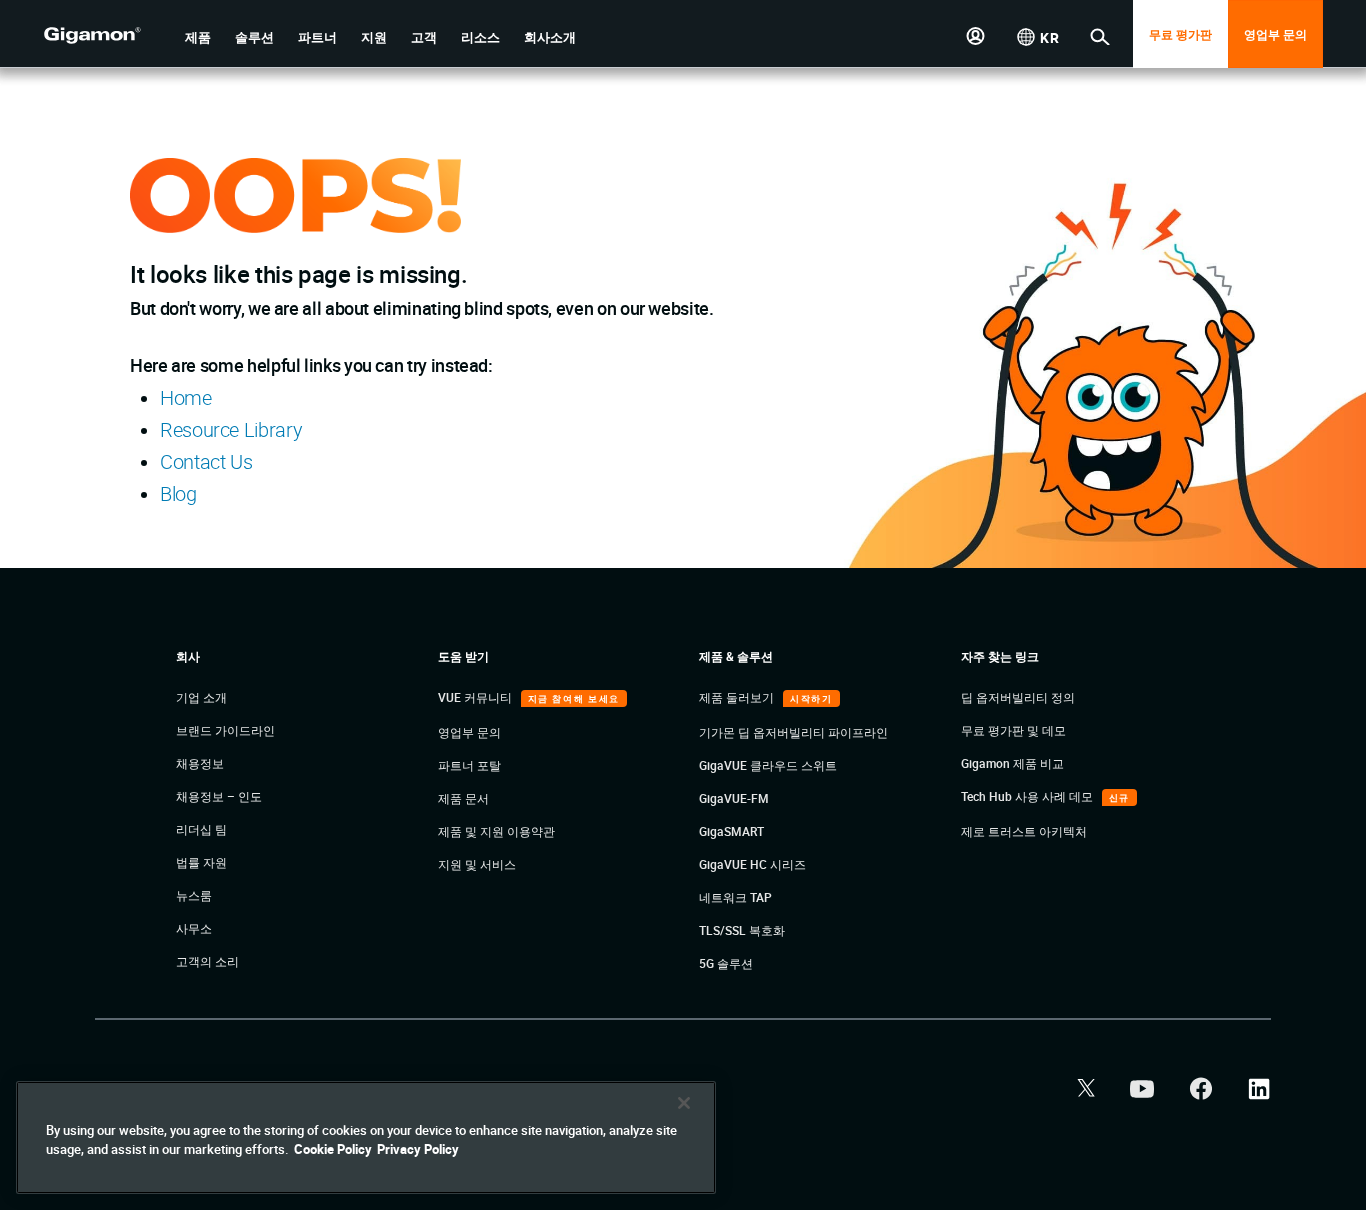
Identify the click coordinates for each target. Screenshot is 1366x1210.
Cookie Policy (333, 1149)
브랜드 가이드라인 (225, 730)
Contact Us (206, 461)
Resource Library (231, 429)
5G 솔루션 (726, 963)
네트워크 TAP (735, 897)
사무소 (194, 928)
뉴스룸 (194, 895)
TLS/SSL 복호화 (742, 930)
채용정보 (200, 763)
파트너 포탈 (469, 765)
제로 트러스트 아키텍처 (1024, 831)
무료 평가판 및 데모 (1013, 730)
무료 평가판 (1180, 34)
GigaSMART (731, 831)
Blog (178, 493)
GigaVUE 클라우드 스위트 (768, 765)
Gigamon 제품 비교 (1012, 763)
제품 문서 (463, 798)
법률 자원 (201, 862)
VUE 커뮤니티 (476, 697)
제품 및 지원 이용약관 (496, 831)
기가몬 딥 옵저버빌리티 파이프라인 (793, 732)
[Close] (684, 1103)
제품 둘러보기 (738, 697)
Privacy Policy (418, 1149)
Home (186, 397)
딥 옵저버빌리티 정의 (1018, 697)
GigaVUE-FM (734, 798)
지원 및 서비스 (477, 864)
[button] (198, 37)
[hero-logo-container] (107, 36)
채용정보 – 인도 (219, 796)
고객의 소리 (207, 961)
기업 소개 (201, 697)
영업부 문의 (1275, 34)
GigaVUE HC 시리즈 (752, 864)
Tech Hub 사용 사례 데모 (1028, 796)
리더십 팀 (201, 829)
